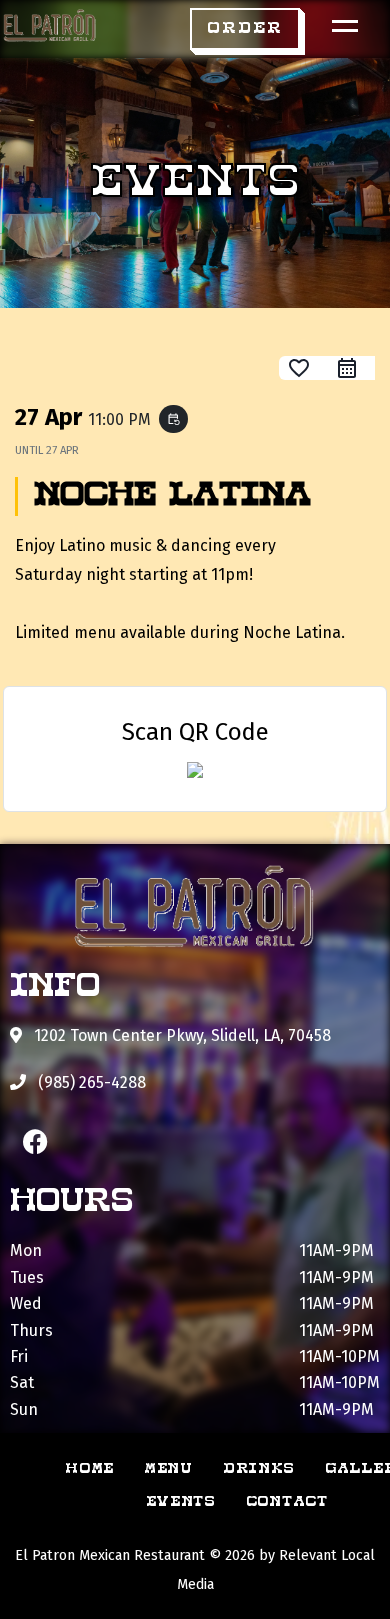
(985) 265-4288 (90, 1082)
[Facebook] (35, 1141)
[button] (245, 29)
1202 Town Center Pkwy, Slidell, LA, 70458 (180, 1035)
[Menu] (340, 25)
